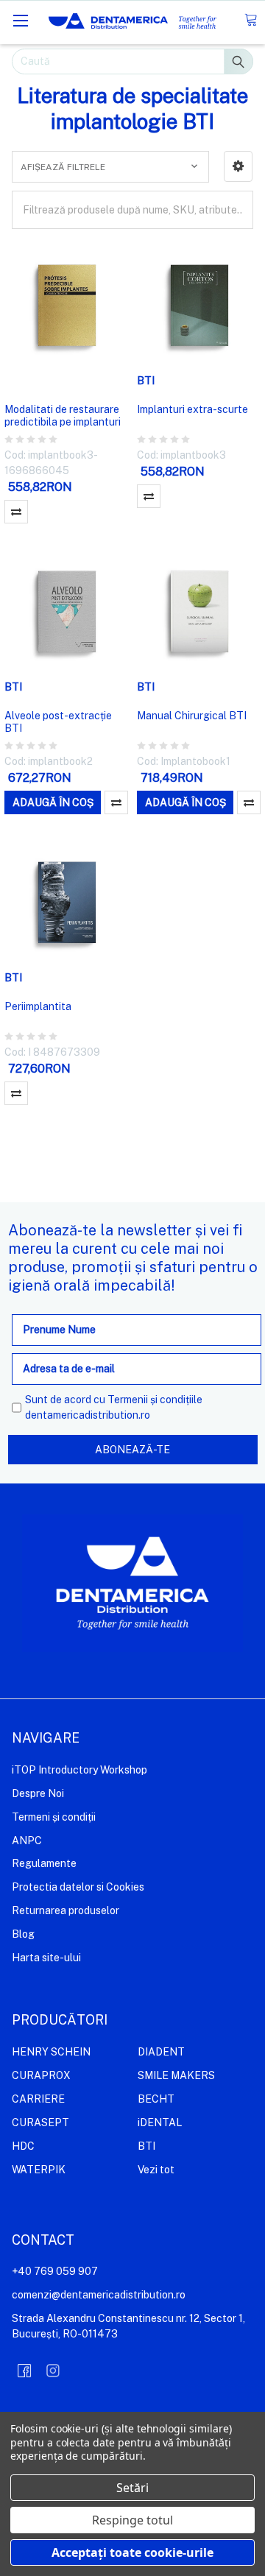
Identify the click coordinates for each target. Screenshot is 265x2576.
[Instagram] (53, 2371)
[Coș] (251, 20)
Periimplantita (38, 1006)
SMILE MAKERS (176, 2075)
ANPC (27, 1841)
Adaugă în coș (53, 802)
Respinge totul (132, 2520)
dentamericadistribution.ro (88, 1415)
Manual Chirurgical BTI (192, 716)
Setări (132, 2488)
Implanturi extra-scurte (192, 409)
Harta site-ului (46, 1958)
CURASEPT (40, 2122)
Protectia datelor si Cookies (78, 1887)
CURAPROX (41, 2075)
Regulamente (44, 1863)
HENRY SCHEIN (51, 2052)
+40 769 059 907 (55, 2271)
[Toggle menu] (20, 20)
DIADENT (161, 2052)
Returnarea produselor (66, 1910)
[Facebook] (24, 2371)
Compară (16, 512)
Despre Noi (38, 1793)
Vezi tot (156, 2170)
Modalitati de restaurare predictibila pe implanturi (63, 416)
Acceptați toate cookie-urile (132, 2552)
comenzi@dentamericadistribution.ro (99, 2295)
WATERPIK (39, 2170)
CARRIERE (38, 2099)
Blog (23, 1934)
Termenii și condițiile (155, 1400)
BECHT (156, 2099)
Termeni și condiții (54, 1817)
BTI (146, 2146)
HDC (23, 2146)
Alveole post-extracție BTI (58, 722)
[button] (238, 166)
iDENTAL (160, 2122)
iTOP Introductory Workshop (79, 1770)
